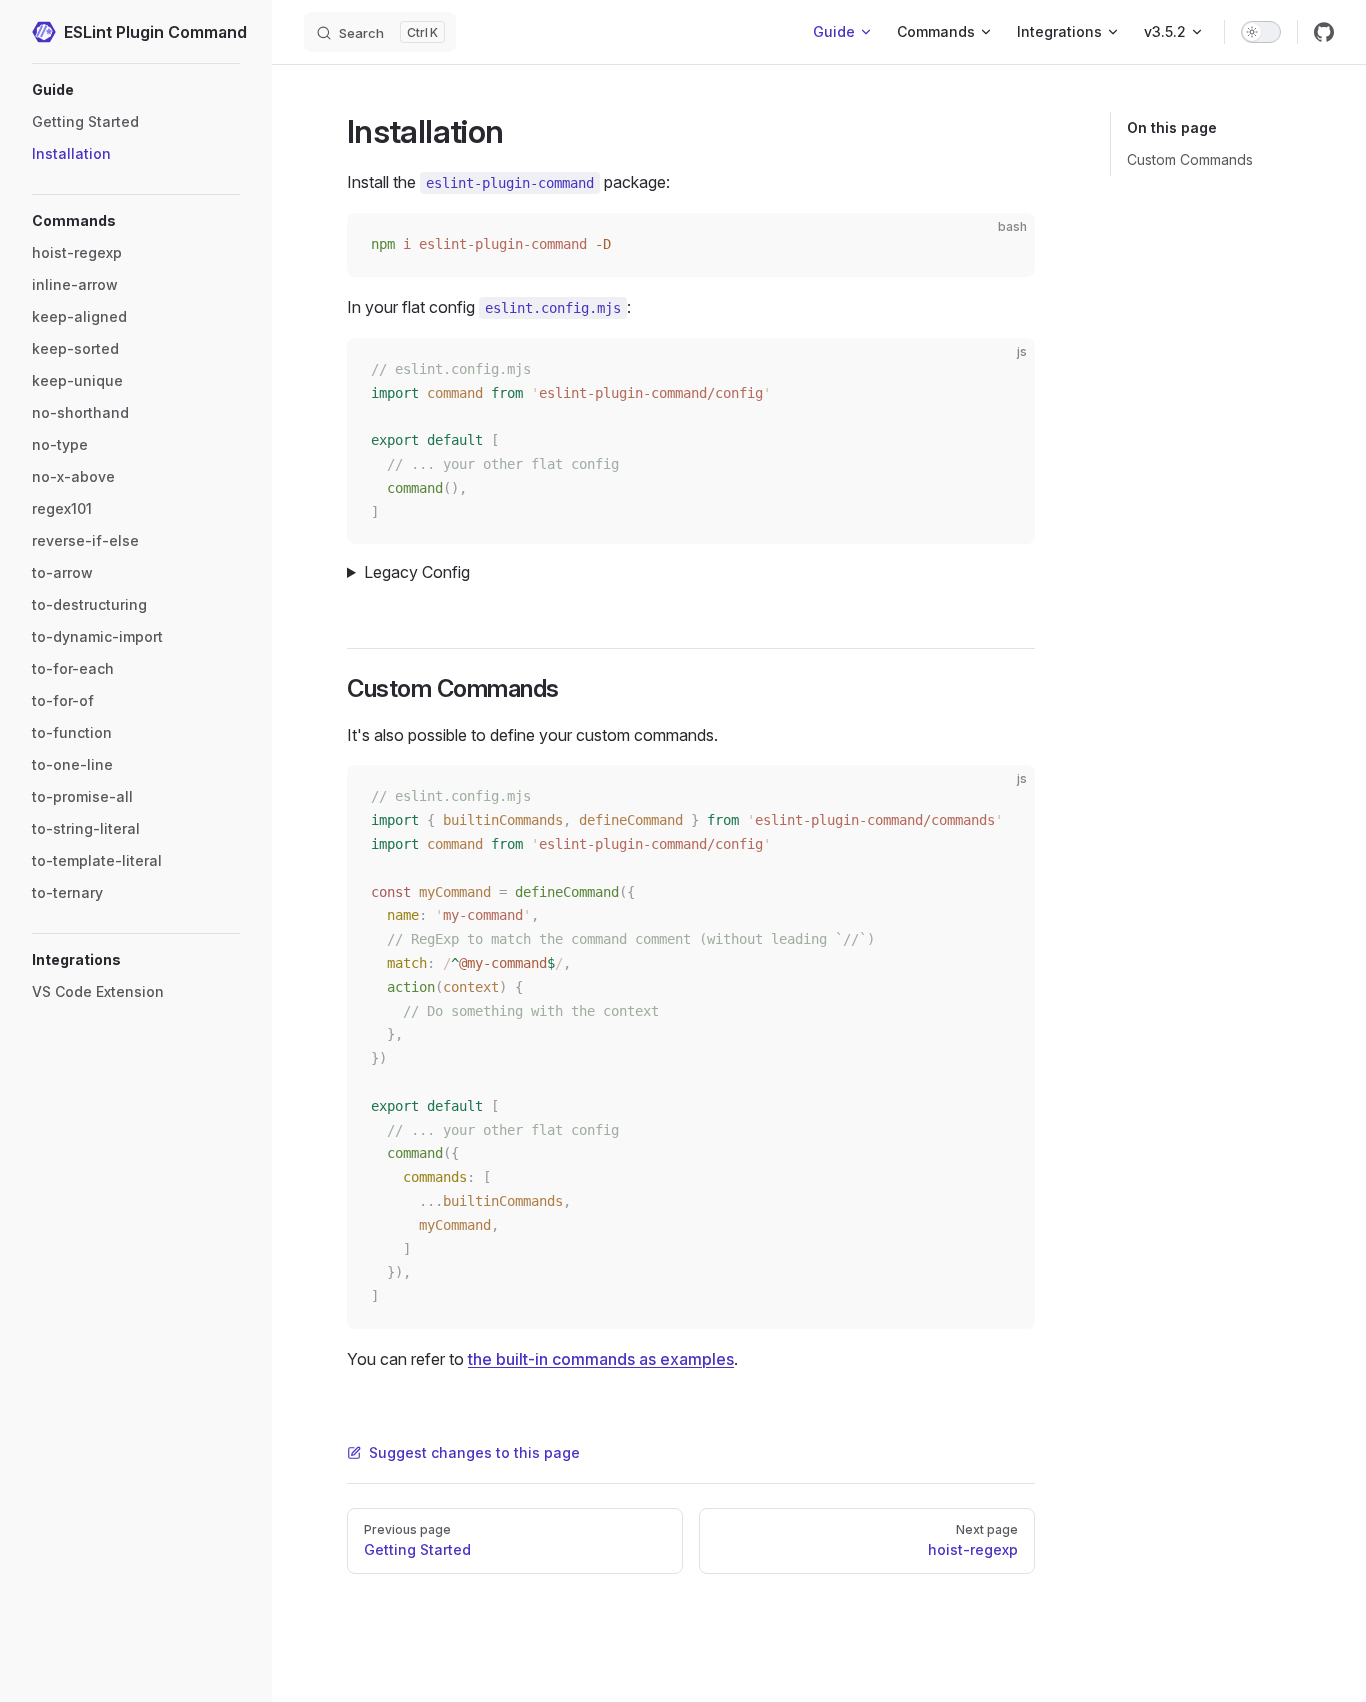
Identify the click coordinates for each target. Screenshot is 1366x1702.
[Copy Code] (1003, 245)
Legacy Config (417, 572)
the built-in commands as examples (601, 1359)
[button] (136, 90)
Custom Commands (1190, 159)
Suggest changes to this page (474, 1452)
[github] (1324, 32)
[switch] (1261, 32)
